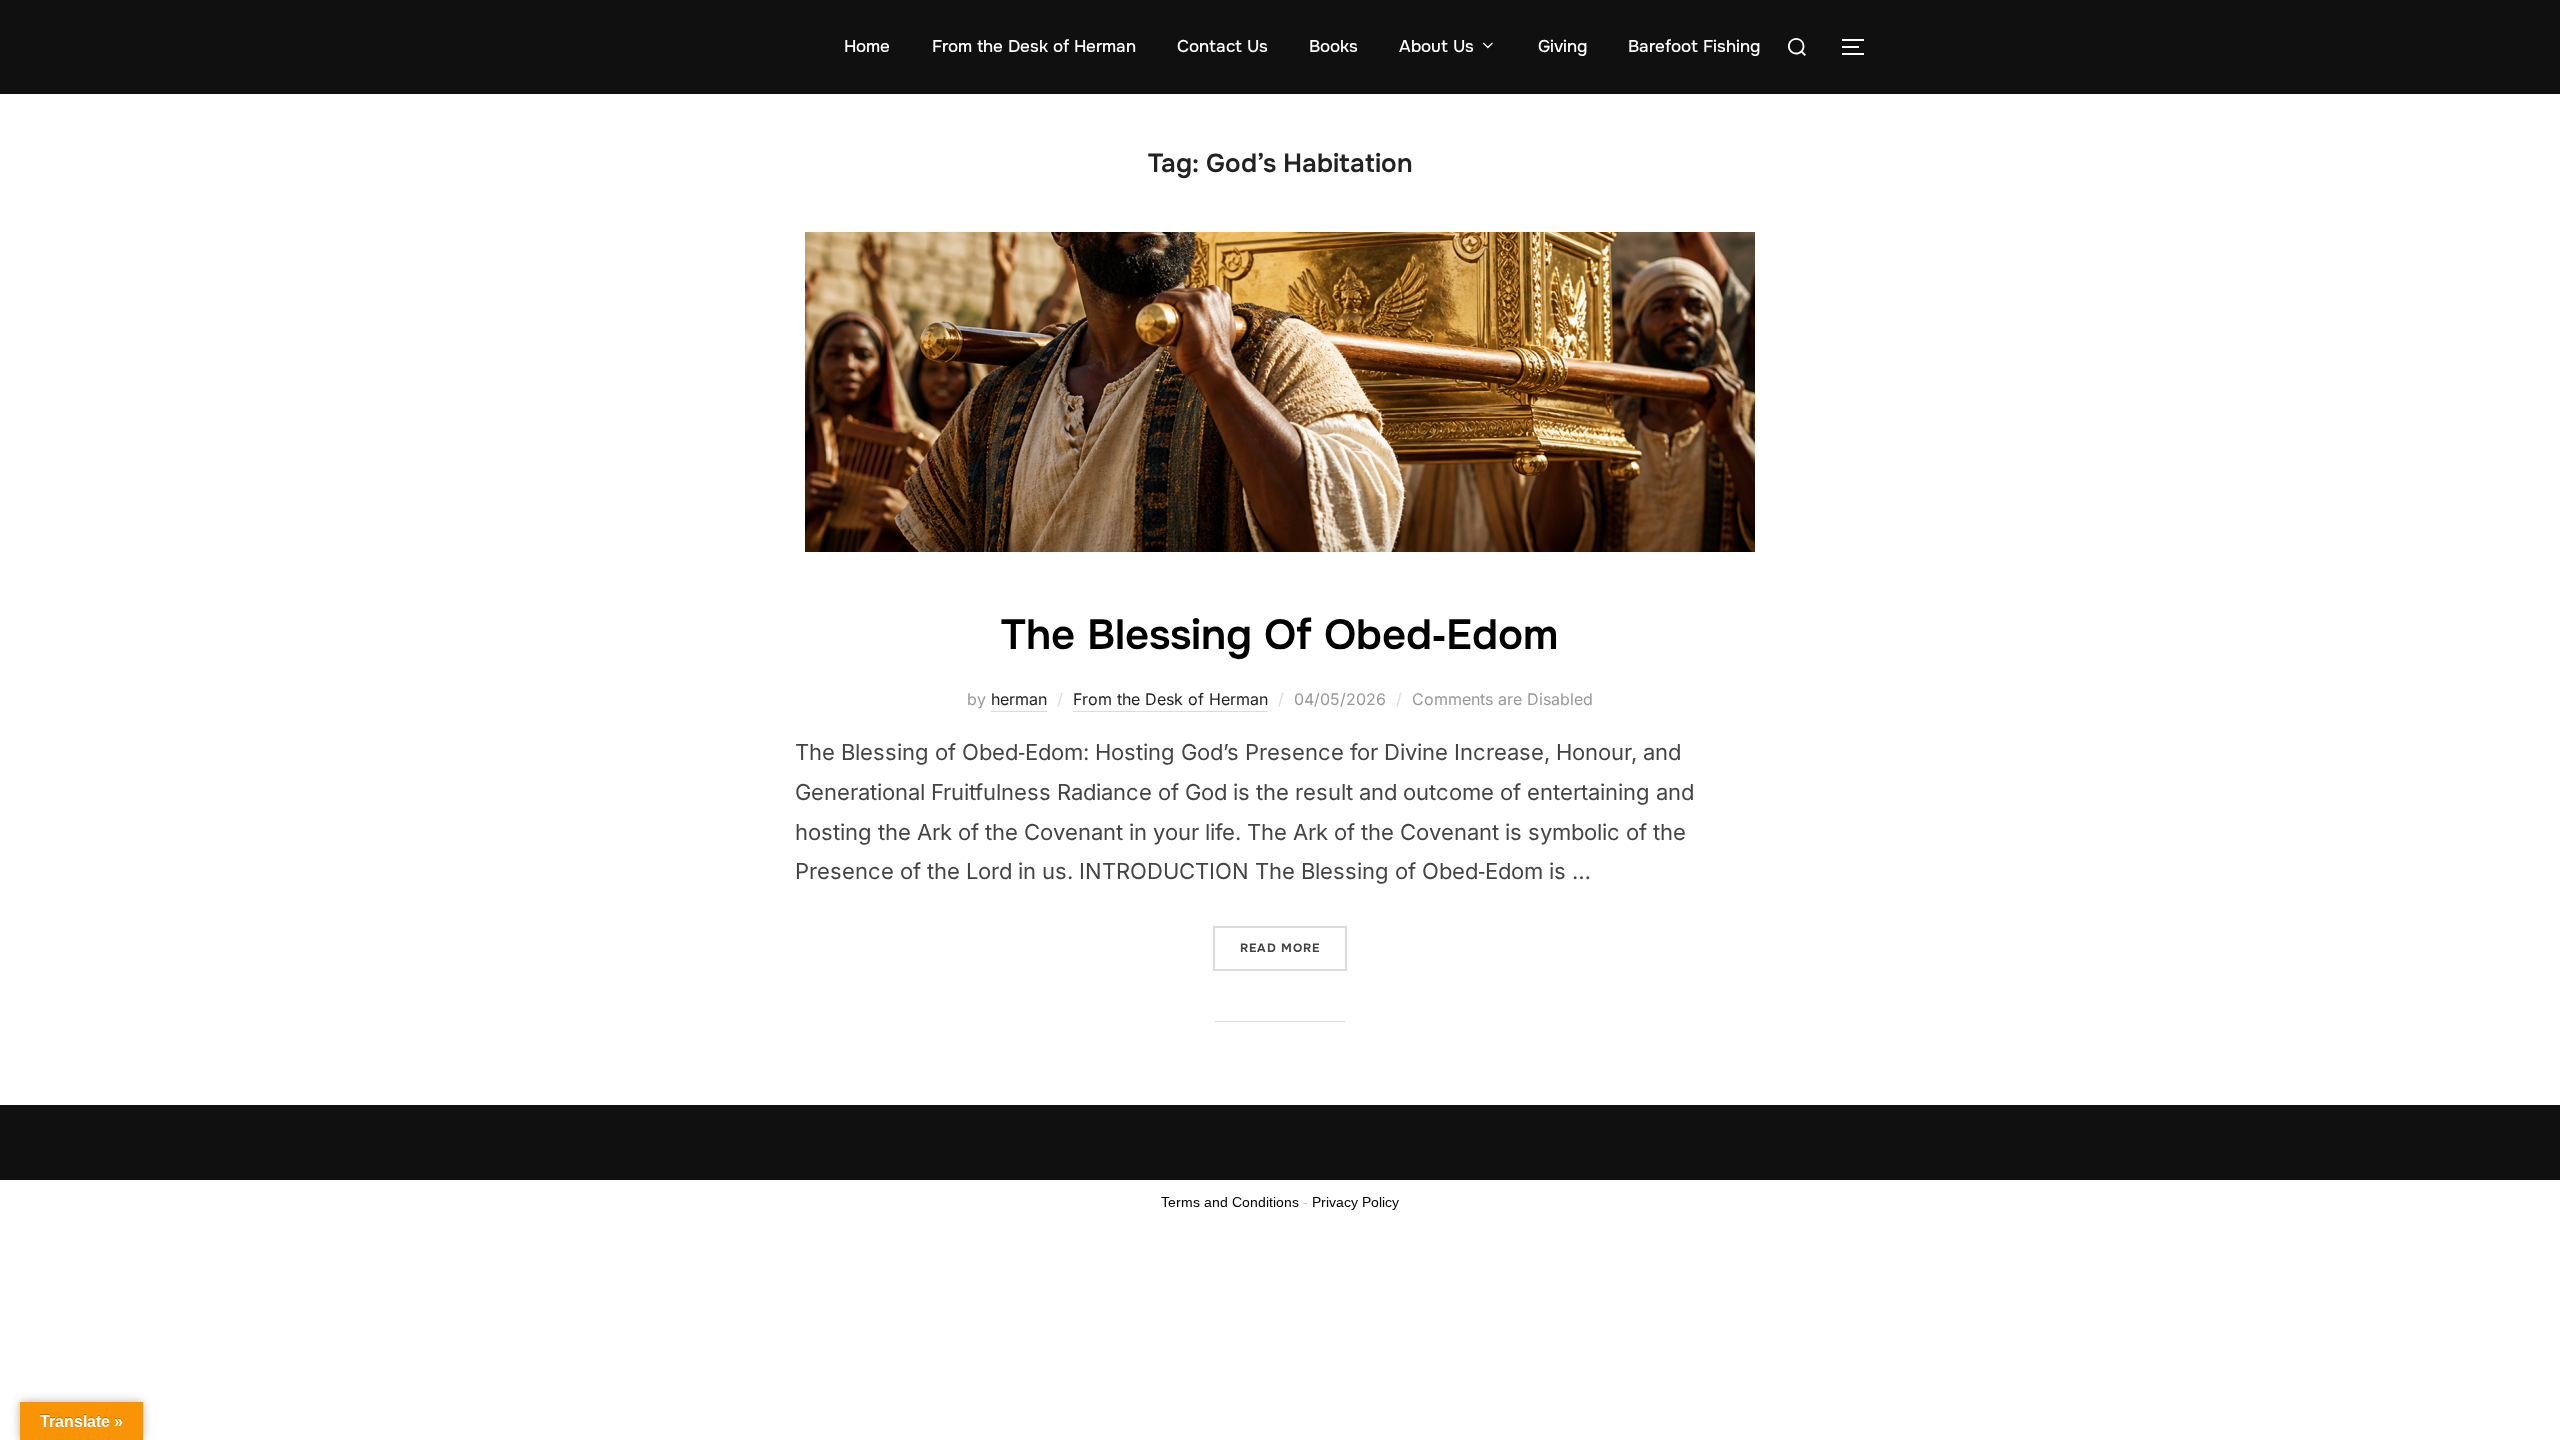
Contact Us (1222, 46)
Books (1333, 46)
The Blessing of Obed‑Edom (1279, 635)
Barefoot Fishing (1694, 46)
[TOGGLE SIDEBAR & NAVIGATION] (1860, 47)
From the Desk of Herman (1034, 46)
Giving (1562, 46)
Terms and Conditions (1230, 1202)
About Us (1436, 46)
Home (867, 46)
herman (1019, 699)
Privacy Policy (1355, 1202)
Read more (1293, 941)
